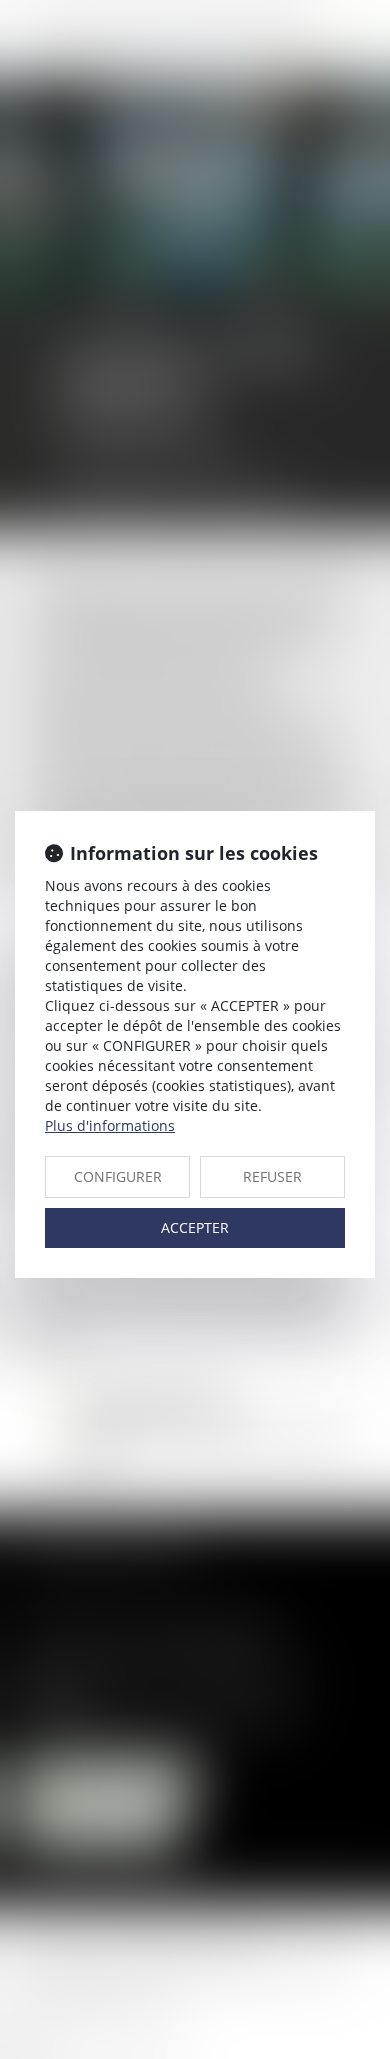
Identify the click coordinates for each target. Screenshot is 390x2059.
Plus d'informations (110, 1125)
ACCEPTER (195, 1227)
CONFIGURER (118, 1176)
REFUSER (272, 1176)
